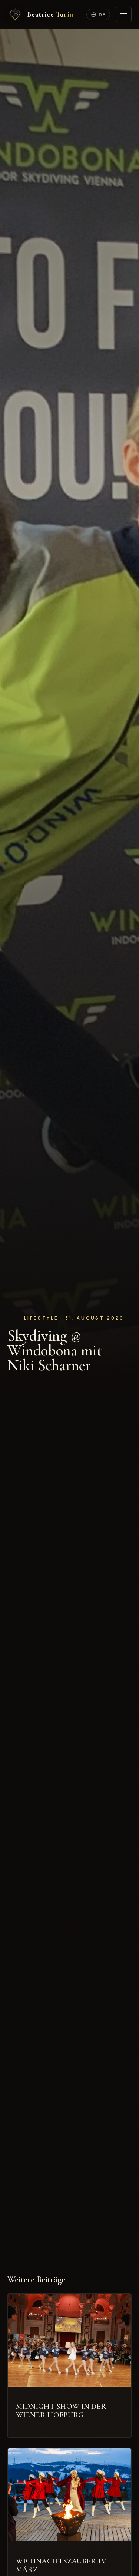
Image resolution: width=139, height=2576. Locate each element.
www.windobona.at (77, 1540)
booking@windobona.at (42, 1951)
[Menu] (124, 14)
